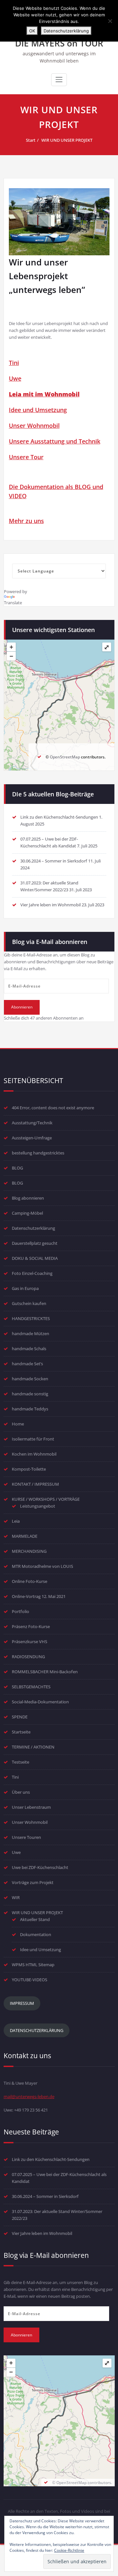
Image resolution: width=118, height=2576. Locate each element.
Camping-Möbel (27, 1213)
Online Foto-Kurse (29, 1581)
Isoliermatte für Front (33, 1439)
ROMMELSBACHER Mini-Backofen (45, 1672)
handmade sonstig (30, 1394)
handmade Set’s (27, 1364)
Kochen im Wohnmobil (34, 1454)
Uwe (15, 378)
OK (32, 31)
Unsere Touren (26, 1837)
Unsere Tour (26, 457)
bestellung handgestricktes (38, 1153)
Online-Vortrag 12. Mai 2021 (39, 1596)
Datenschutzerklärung (33, 1228)
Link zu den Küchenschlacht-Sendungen (59, 817)
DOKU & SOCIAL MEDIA (35, 1258)
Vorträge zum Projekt (33, 1882)
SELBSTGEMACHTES (31, 1687)
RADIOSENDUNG (28, 1657)
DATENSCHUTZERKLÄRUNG (37, 2030)
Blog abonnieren (28, 1198)
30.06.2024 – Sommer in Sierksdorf (54, 861)
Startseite (21, 1732)
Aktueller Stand (35, 1919)
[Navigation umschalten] (59, 80)
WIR (16, 1897)
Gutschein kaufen (29, 1303)
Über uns (21, 1792)
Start (31, 140)
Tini (14, 363)
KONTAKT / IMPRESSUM (35, 1484)
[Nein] (110, 21)
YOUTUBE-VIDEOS (29, 1980)
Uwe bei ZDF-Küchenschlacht (40, 1867)
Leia (16, 1521)
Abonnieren (22, 1007)
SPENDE (20, 1717)
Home (18, 1424)
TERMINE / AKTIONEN (33, 1747)
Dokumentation (36, 1934)
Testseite (20, 1762)
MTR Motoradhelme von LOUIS (42, 1566)
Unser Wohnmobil (34, 426)
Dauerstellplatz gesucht (35, 1243)
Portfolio (20, 1611)
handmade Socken (30, 1379)
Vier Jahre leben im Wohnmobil (50, 905)
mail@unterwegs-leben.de (29, 2096)
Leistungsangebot (38, 1506)
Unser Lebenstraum (31, 1807)
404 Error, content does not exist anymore (53, 1108)
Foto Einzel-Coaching (32, 1273)
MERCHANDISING (29, 1551)
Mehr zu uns (26, 521)
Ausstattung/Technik (32, 1123)
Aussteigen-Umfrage (32, 1138)
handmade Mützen (30, 1333)
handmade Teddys (30, 1409)
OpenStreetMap (65, 757)
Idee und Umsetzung (38, 410)
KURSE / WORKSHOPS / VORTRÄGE (46, 1499)
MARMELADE (25, 1536)
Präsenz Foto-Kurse (31, 1626)
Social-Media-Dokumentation (40, 1702)
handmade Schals (29, 1349)
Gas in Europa (25, 1288)
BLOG (17, 1168)
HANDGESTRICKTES (31, 1318)
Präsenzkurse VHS (29, 1642)
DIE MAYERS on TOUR (59, 43)
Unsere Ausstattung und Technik (55, 441)
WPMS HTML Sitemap (33, 1965)
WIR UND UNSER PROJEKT (67, 140)
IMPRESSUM (22, 2003)
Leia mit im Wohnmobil (44, 394)
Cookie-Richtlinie (69, 2550)
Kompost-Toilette (29, 1469)
